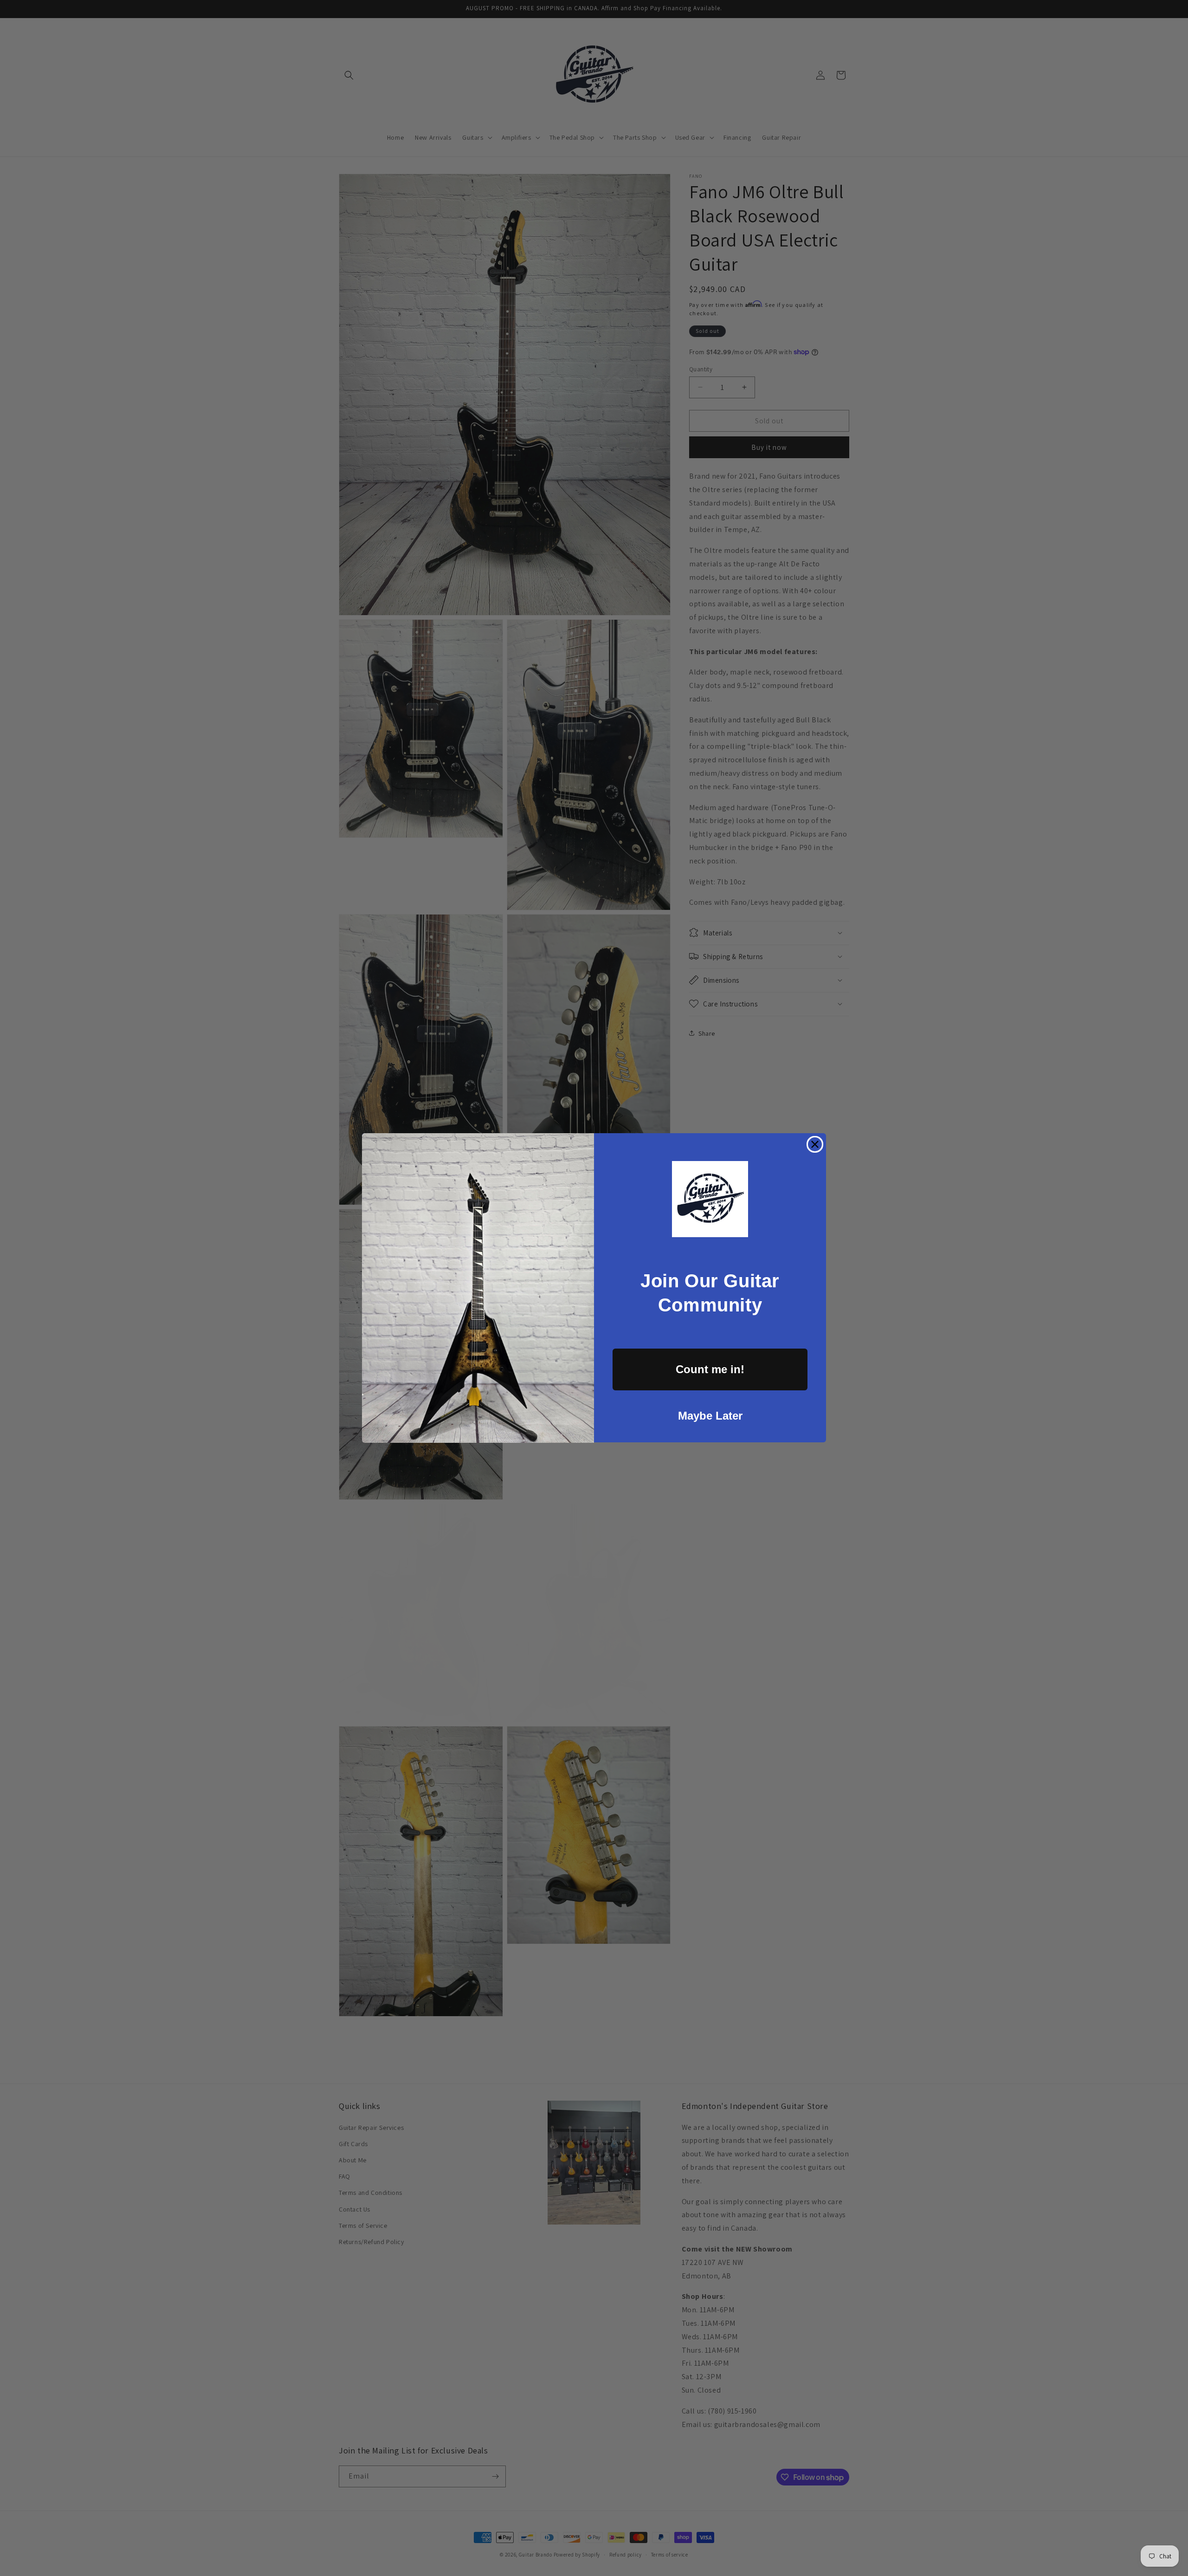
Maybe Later (710, 1416)
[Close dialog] (815, 1144)
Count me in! (710, 1369)
